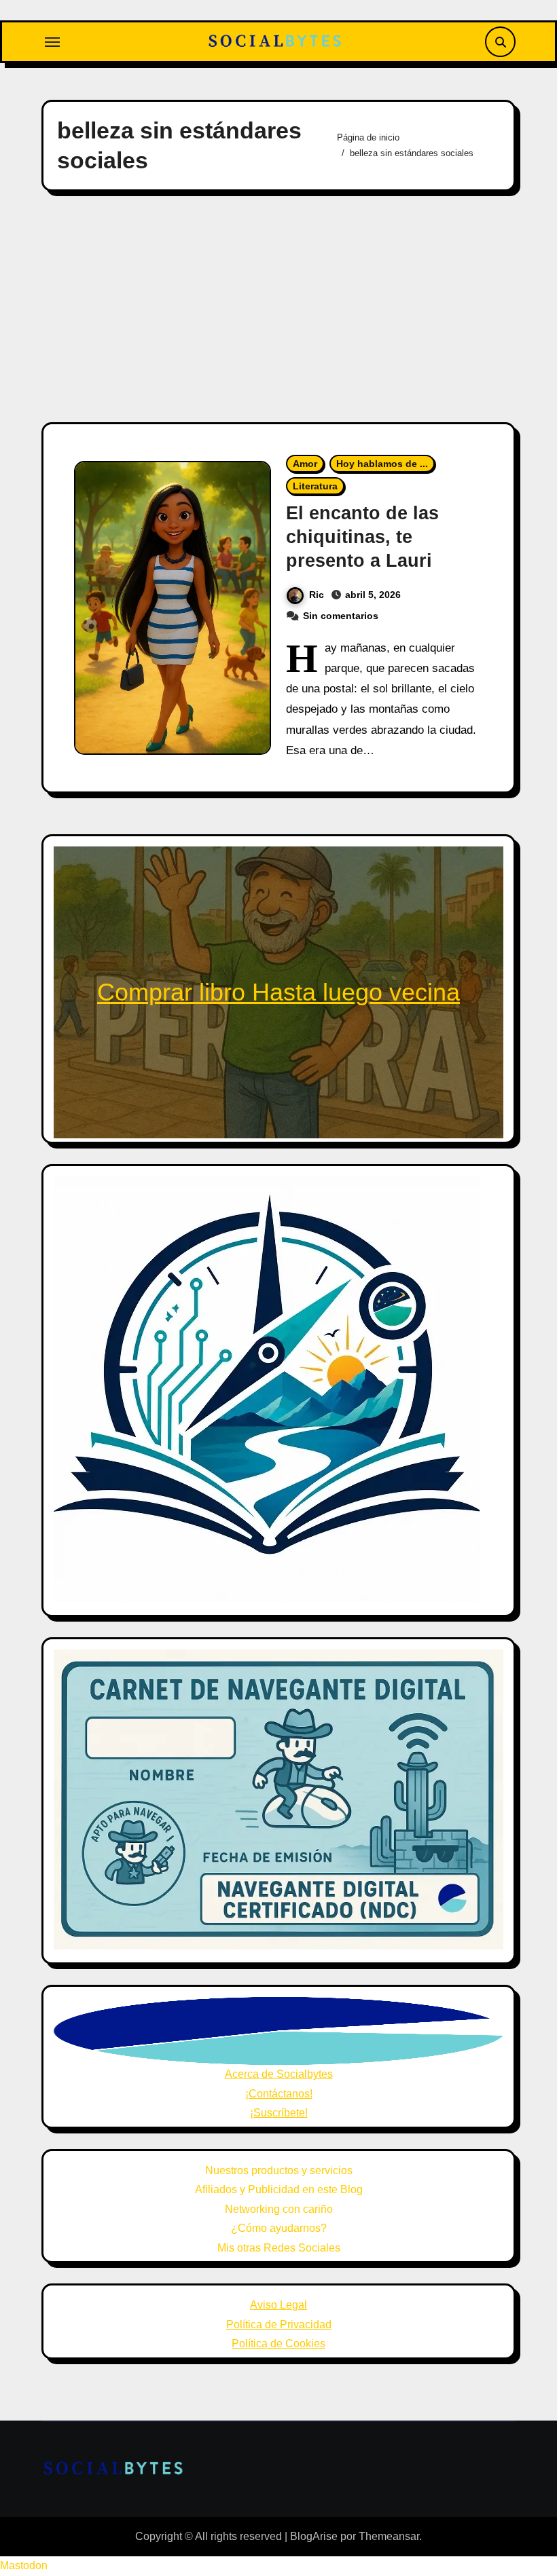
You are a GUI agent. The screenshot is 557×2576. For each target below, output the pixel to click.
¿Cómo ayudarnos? (279, 2228)
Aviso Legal (278, 2305)
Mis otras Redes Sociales (279, 2248)
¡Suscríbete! (279, 2113)
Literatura (315, 486)
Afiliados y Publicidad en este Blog (279, 2189)
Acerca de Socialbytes (279, 2074)
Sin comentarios (341, 616)
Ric (317, 595)
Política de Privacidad (279, 2325)
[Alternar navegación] (52, 42)
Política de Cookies (278, 2344)
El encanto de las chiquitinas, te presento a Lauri (362, 537)
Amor (305, 464)
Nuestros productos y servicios (279, 2170)
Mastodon (24, 2565)
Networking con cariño (279, 2209)
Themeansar (389, 2536)
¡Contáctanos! (279, 2094)
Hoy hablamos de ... (382, 464)
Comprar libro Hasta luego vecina (278, 992)
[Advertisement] (281, 307)
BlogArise (314, 2536)
